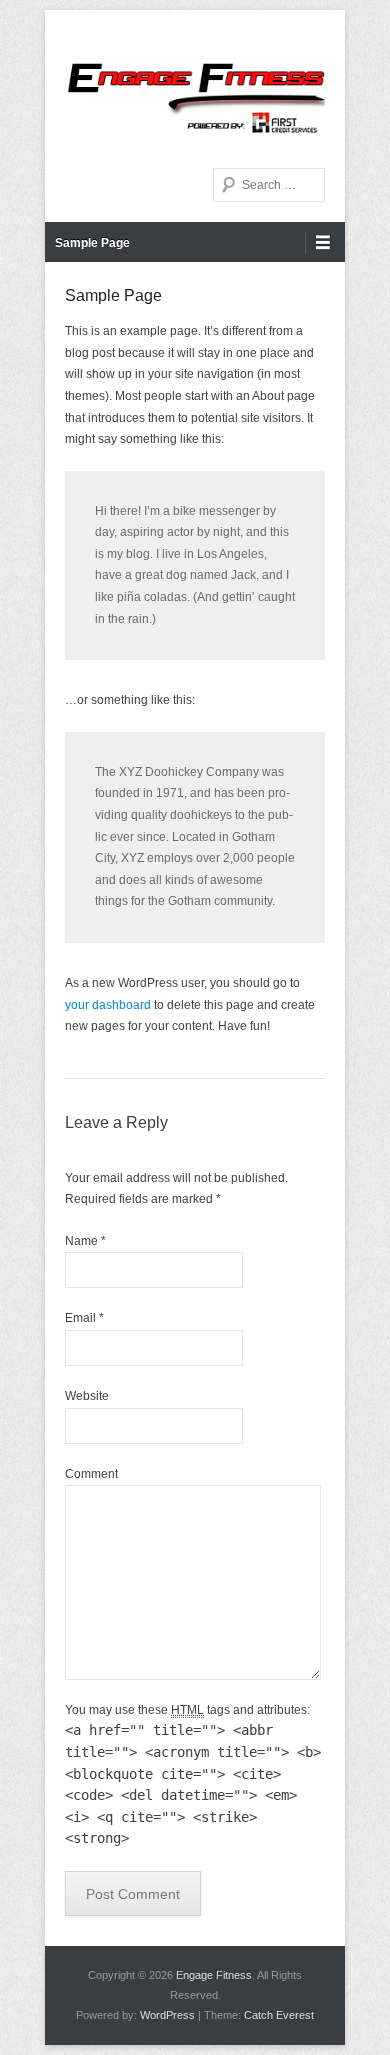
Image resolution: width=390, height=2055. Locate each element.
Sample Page (92, 243)
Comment (91, 1474)
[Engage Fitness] (195, 84)
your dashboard (108, 1005)
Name (85, 1241)
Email (84, 1318)
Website (87, 1396)
